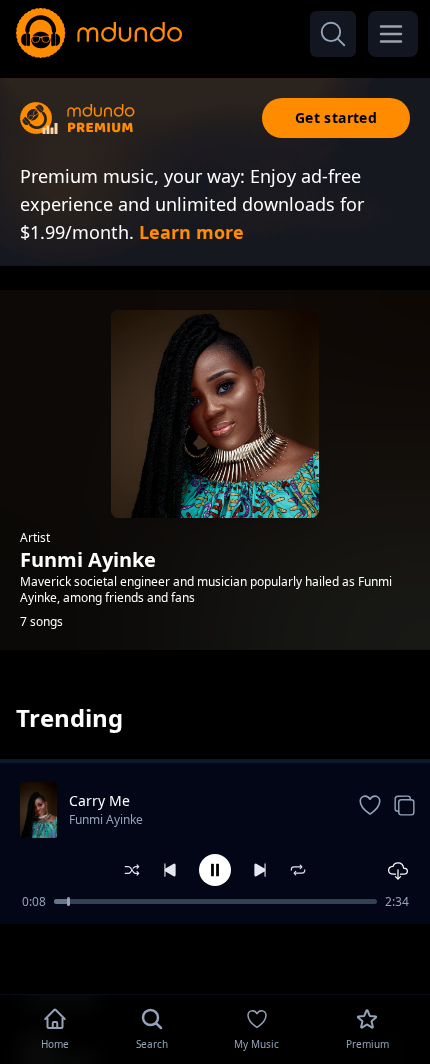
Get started (336, 117)
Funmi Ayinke (106, 819)
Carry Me (99, 800)
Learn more (191, 232)
